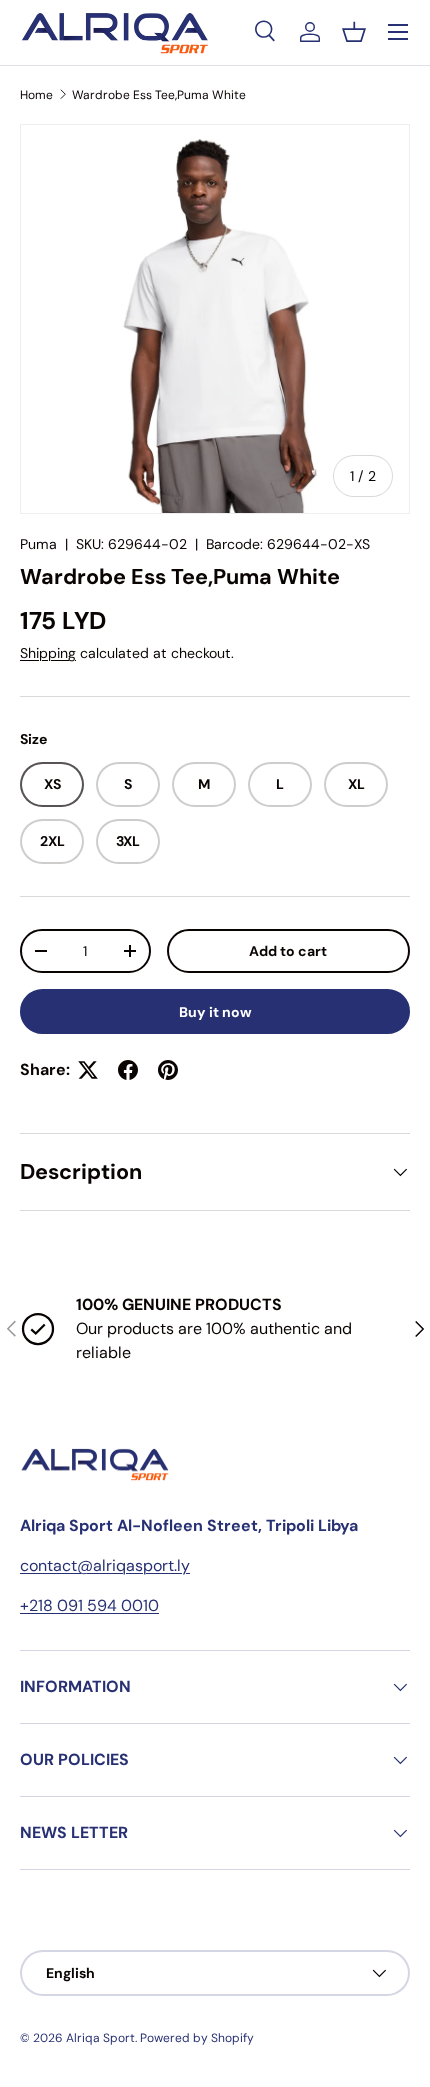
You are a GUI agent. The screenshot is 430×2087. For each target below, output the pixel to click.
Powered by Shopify (197, 2038)
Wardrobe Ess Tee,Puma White (159, 95)
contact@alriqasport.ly (105, 1565)
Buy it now (215, 1012)
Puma (38, 544)
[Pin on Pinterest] (168, 1070)
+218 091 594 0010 (89, 1605)
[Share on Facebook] (128, 1070)
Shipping (48, 653)
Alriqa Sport (100, 2038)
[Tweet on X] (88, 1070)
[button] (354, 32)
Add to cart (288, 951)
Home (36, 95)
